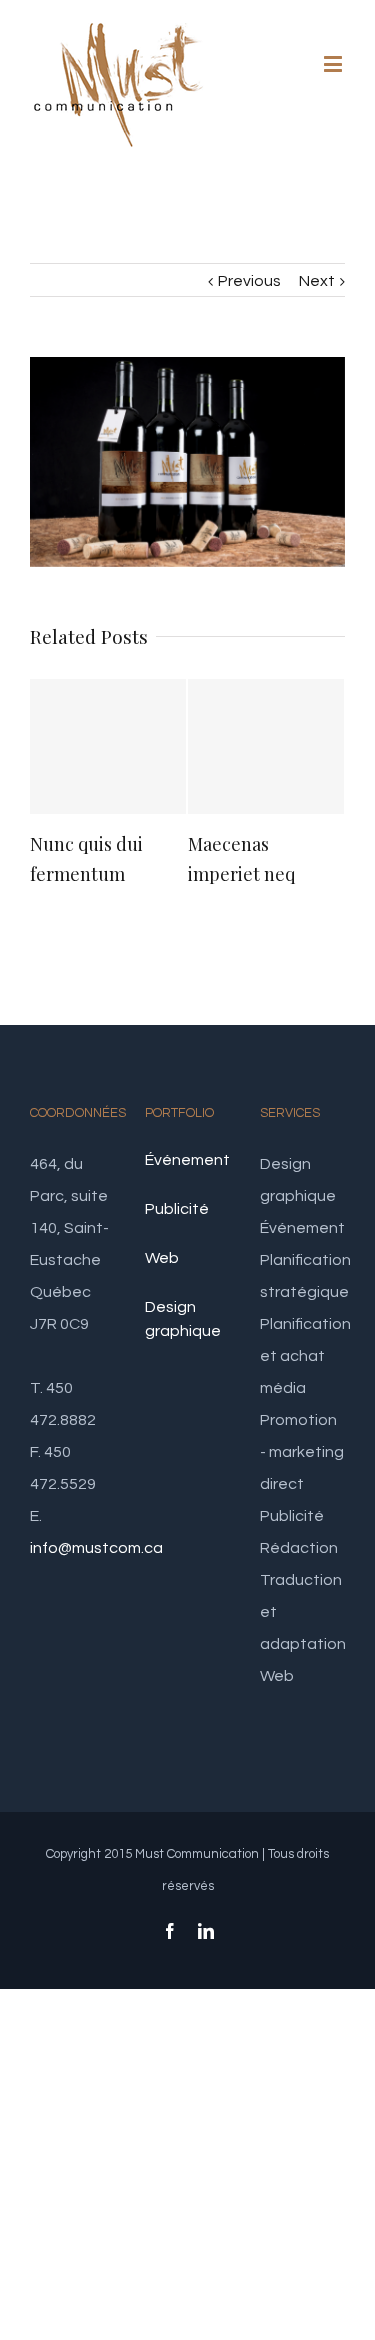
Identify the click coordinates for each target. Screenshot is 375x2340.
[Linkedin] (206, 1931)
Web (162, 1258)
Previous (249, 281)
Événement (187, 1160)
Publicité (177, 1209)
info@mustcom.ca (96, 1548)
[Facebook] (170, 1931)
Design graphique (183, 1319)
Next (317, 281)
